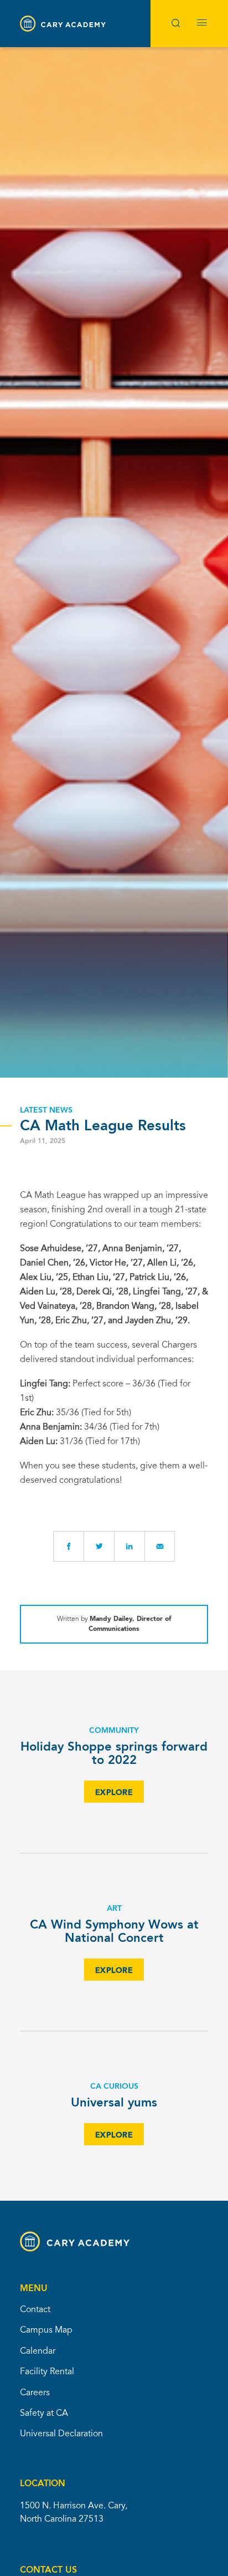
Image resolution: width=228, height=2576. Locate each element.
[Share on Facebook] (68, 1546)
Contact (35, 2310)
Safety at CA (44, 2414)
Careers (35, 2393)
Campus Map (46, 2330)
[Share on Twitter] (99, 1546)
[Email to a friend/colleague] (160, 1546)
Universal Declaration (61, 2434)
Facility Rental (47, 2372)
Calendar (38, 2351)
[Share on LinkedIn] (129, 1546)
